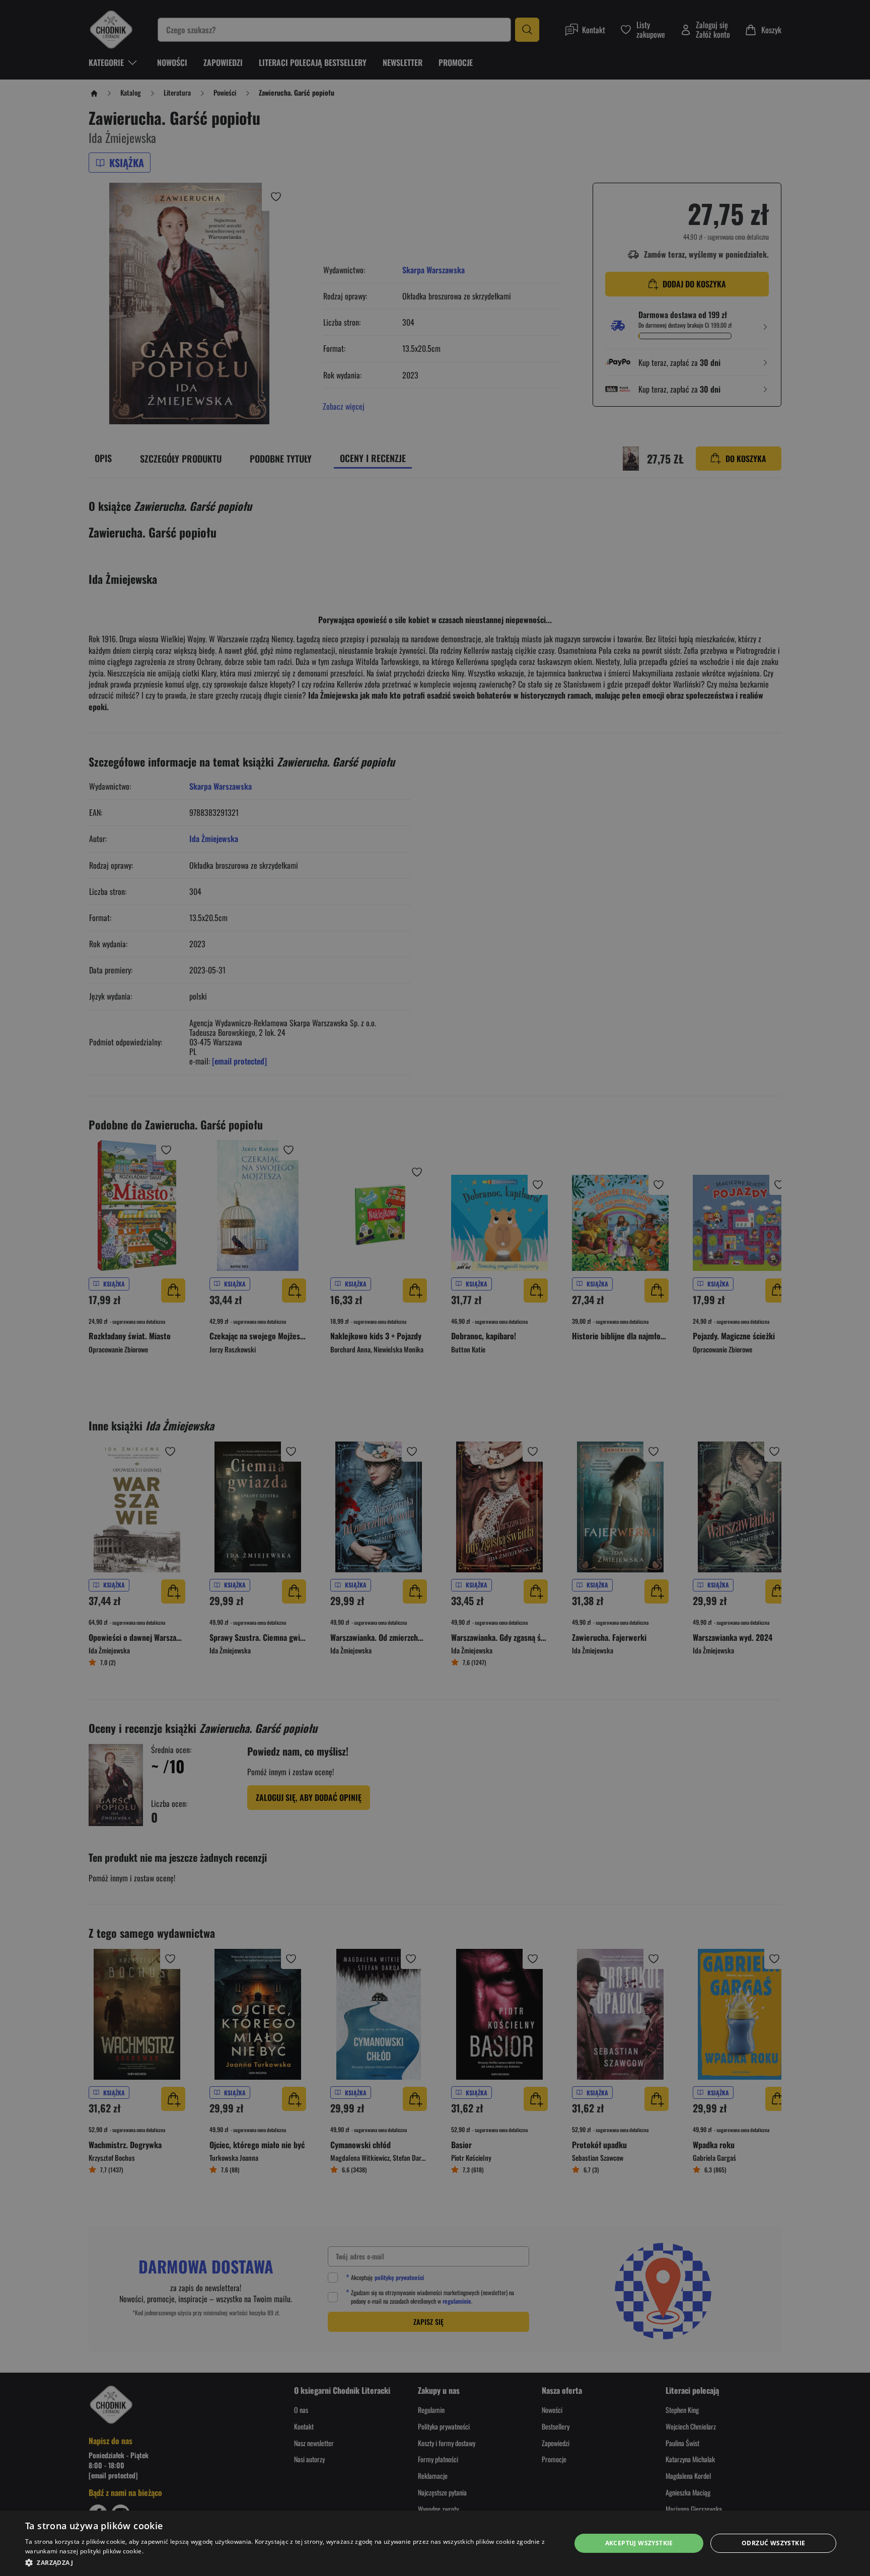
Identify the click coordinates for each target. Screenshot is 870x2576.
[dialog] (435, 2543)
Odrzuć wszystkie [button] (773, 2543)
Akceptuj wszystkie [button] (639, 2543)
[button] (290, 2562)
